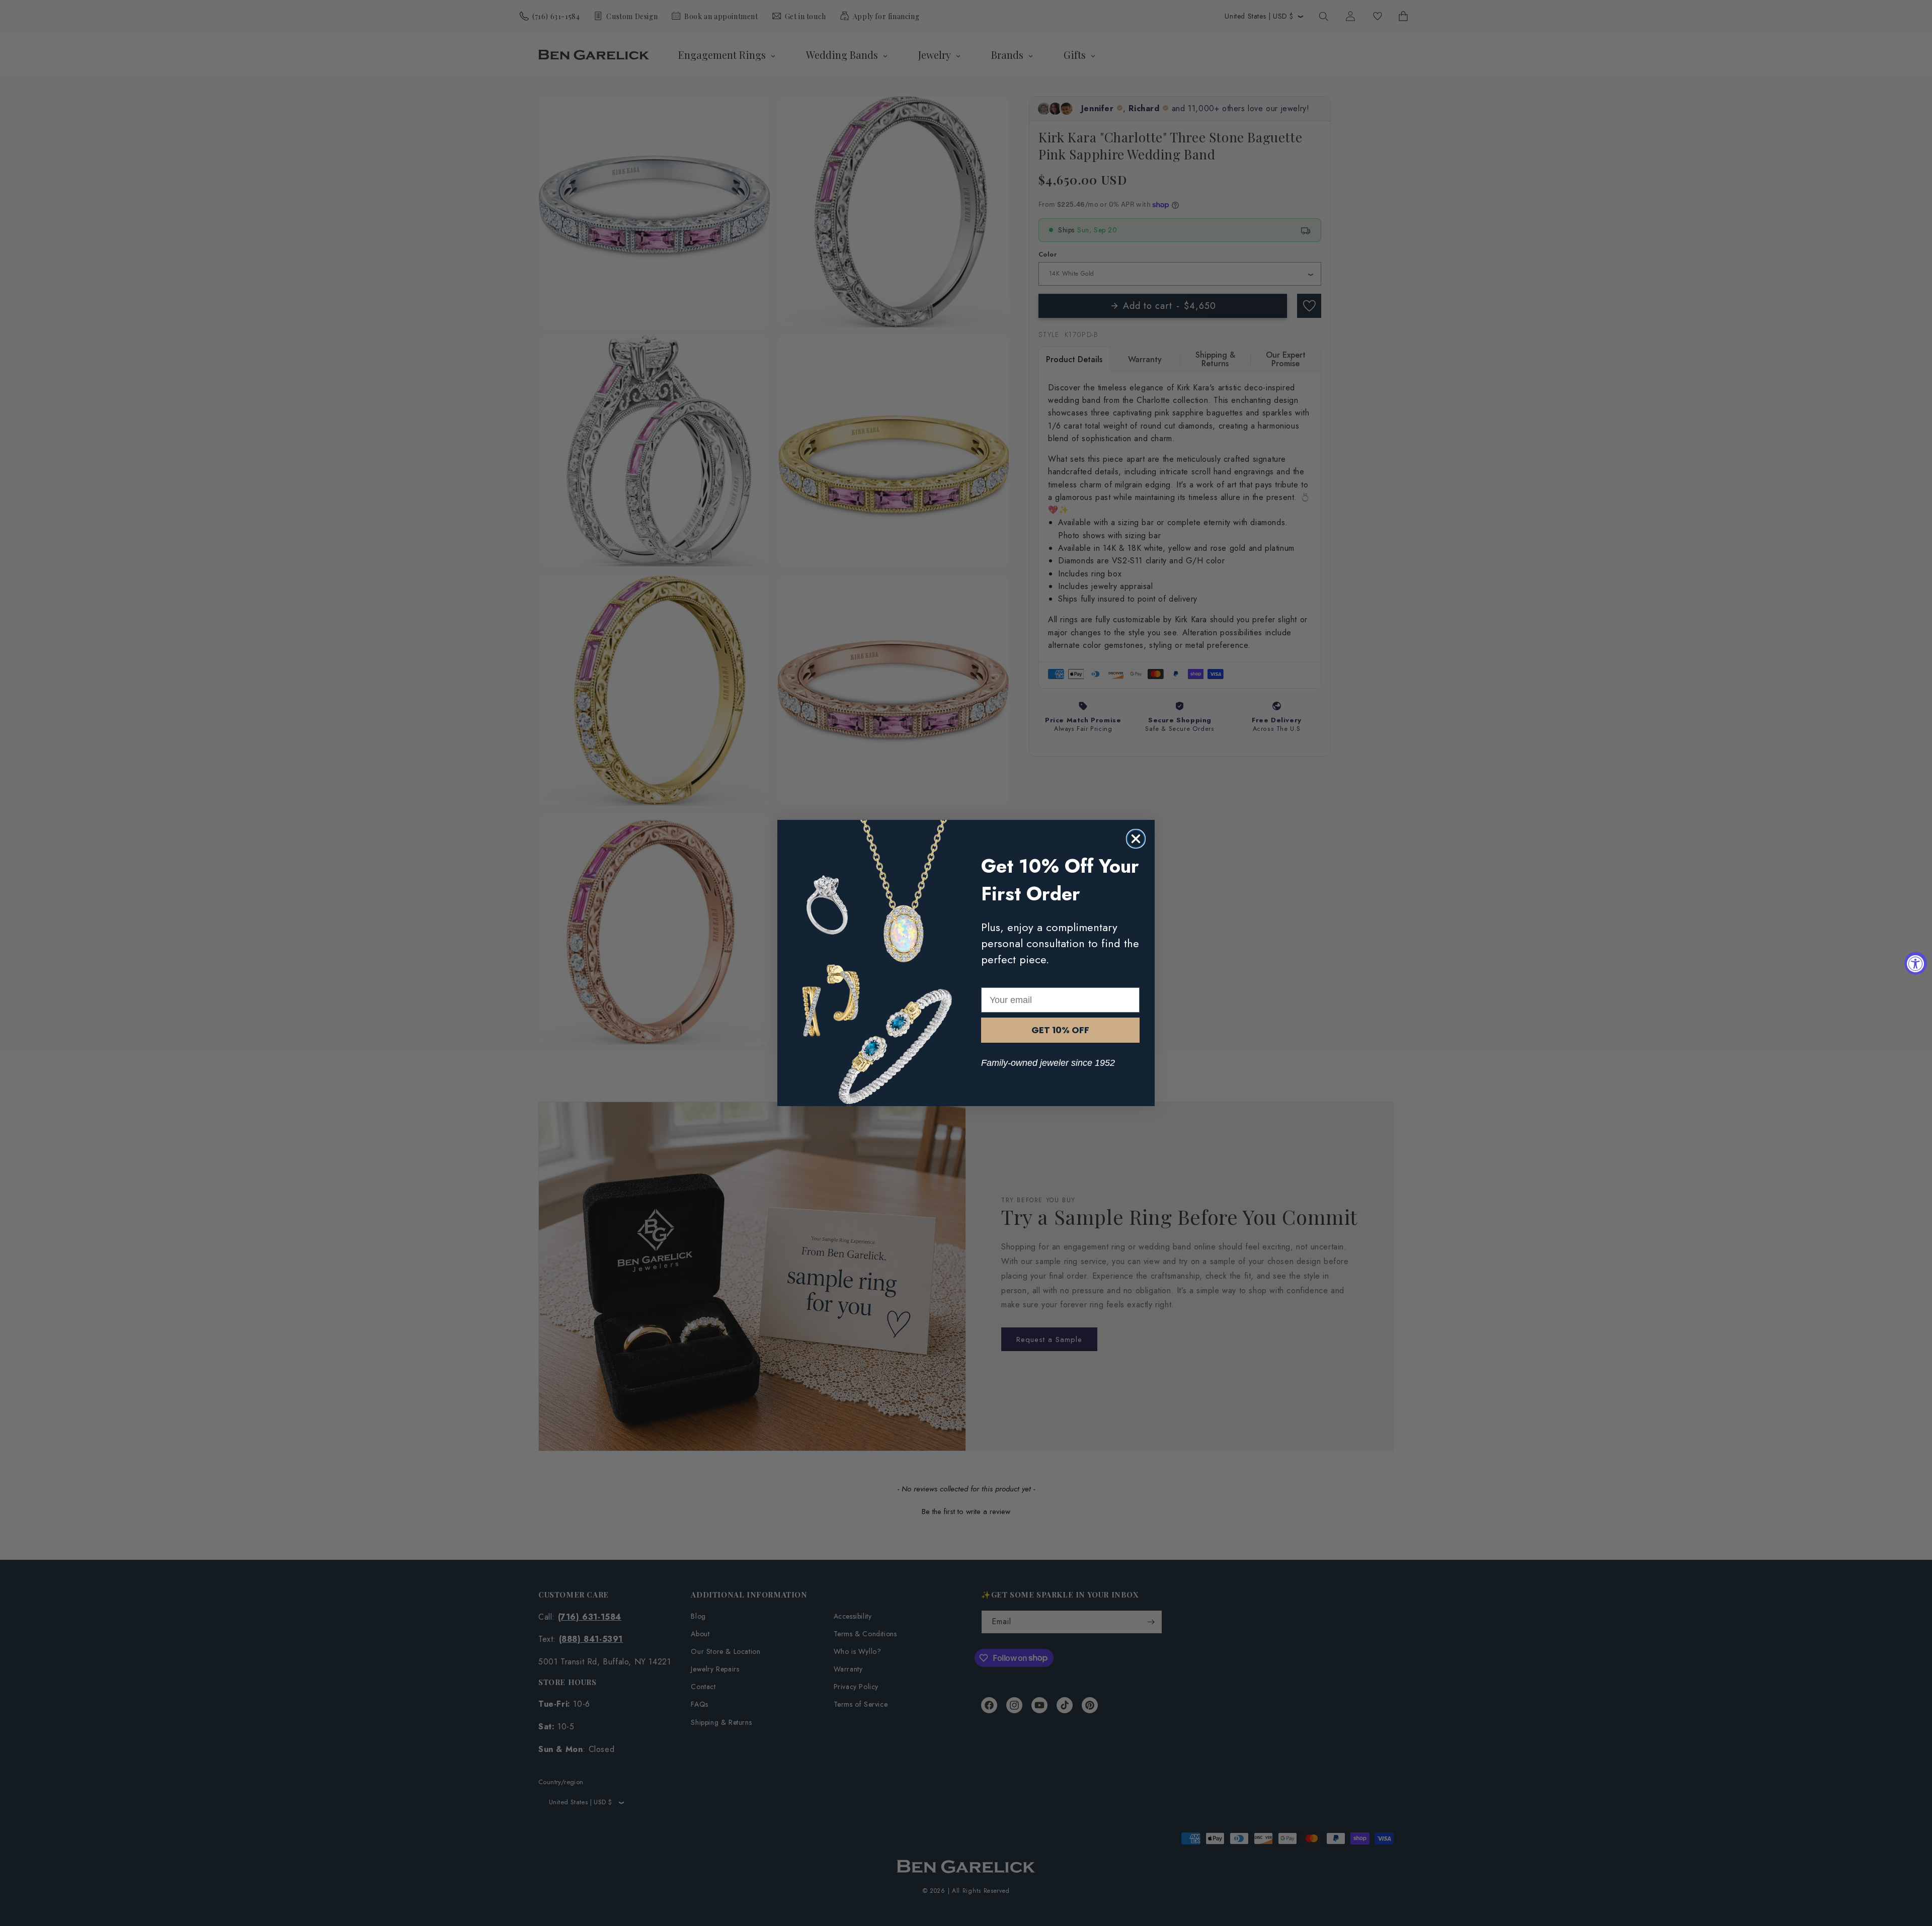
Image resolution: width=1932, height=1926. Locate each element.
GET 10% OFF (1060, 1030)
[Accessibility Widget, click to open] (1916, 963)
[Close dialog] (1136, 839)
